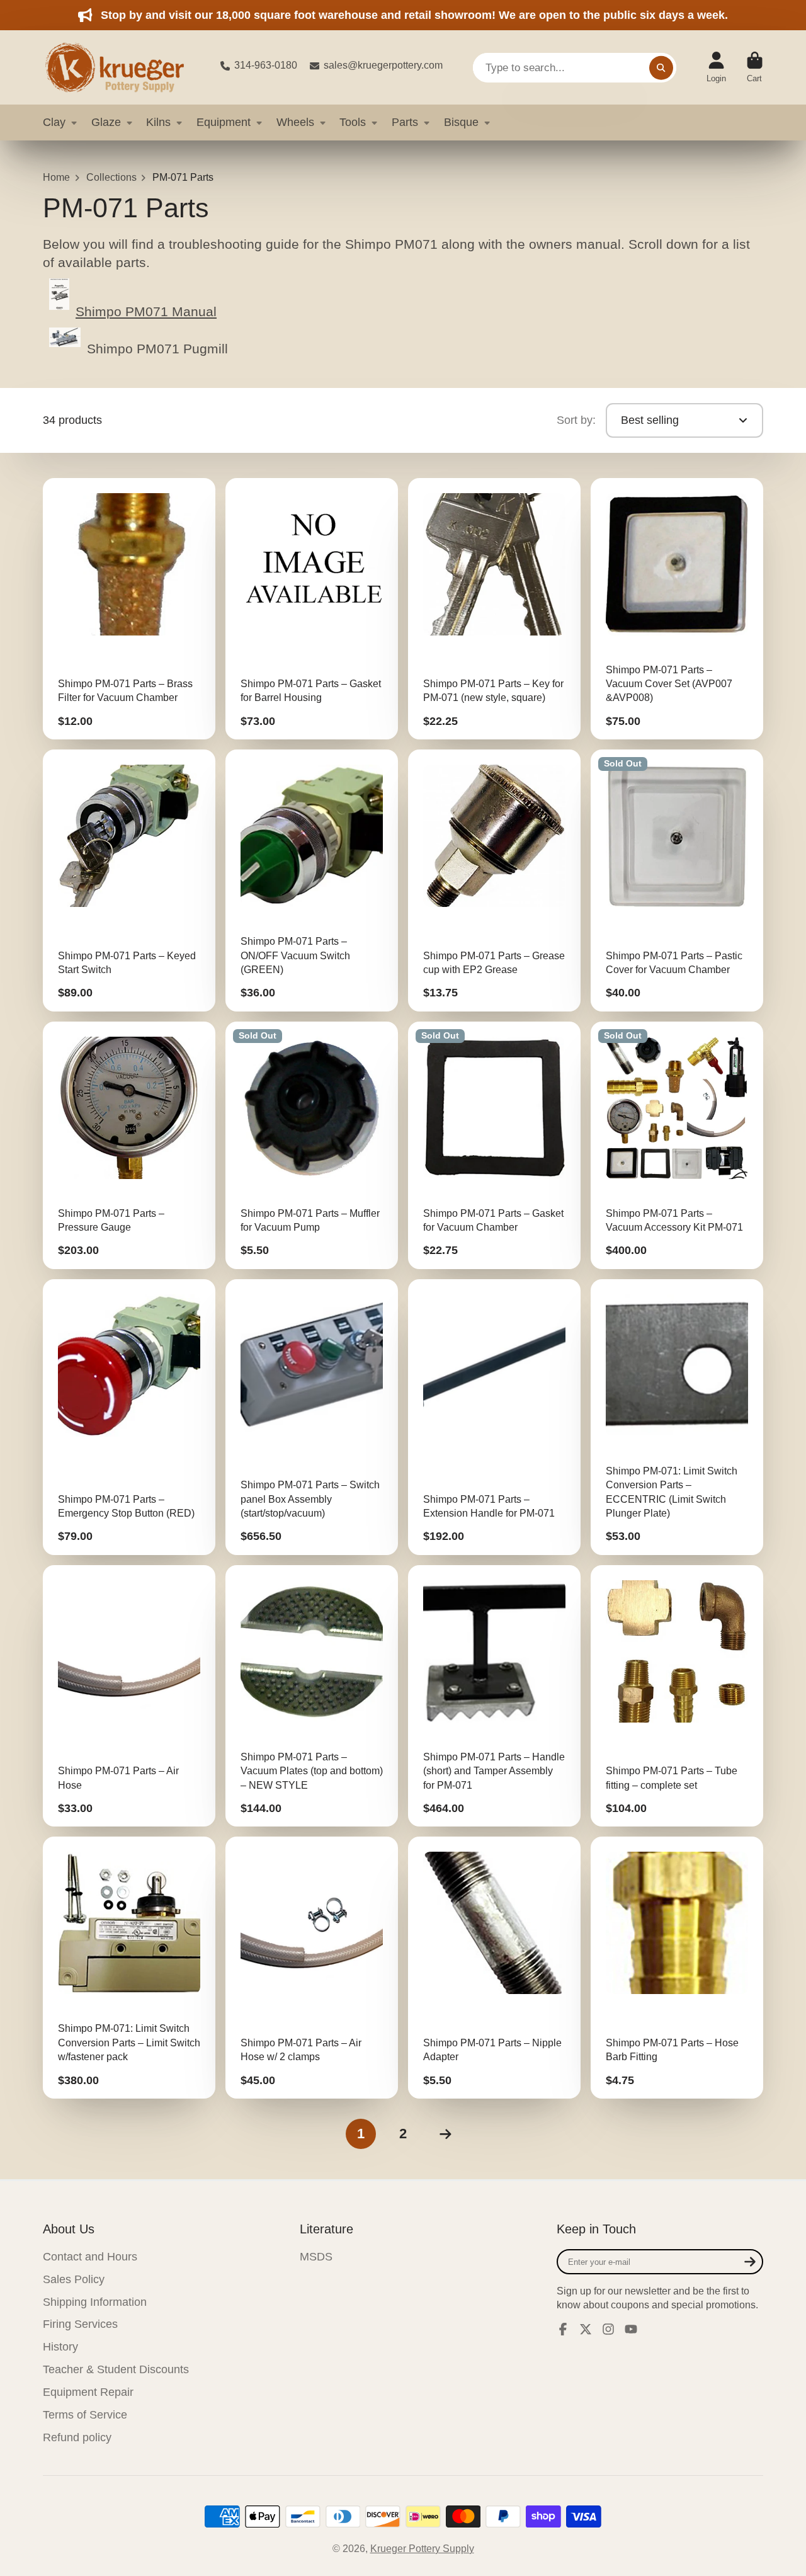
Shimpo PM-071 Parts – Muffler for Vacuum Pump (312, 1145)
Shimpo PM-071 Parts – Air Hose (129, 1696)
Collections (111, 177)
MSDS (316, 2257)
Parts (405, 122)
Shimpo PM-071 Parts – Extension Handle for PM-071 (494, 1417)
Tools (353, 122)
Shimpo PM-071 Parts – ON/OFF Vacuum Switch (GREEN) (312, 881)
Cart (755, 67)
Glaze (106, 122)
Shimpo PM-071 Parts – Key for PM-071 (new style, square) (494, 609)
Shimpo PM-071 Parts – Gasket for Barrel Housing (312, 609)
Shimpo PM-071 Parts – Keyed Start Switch (129, 881)
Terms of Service (85, 2415)
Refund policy (77, 2437)
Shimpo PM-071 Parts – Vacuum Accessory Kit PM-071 (677, 1145)
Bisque (461, 122)
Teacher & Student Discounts (116, 2369)
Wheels (295, 122)
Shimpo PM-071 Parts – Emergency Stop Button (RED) (129, 1417)
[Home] (122, 67)
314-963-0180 (266, 65)
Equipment (224, 122)
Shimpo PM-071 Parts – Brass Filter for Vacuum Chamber (129, 609)
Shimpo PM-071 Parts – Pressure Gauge (129, 1145)
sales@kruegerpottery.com (383, 65)
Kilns (158, 122)
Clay (54, 122)
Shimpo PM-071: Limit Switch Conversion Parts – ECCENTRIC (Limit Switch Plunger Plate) (677, 1417)
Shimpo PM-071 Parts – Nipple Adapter (494, 1968)
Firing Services (80, 2324)
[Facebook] (563, 2329)
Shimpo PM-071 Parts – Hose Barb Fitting (677, 1968)
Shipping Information (95, 2302)
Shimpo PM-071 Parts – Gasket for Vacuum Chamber (494, 1145)
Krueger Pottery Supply (422, 2549)
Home (56, 177)
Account (716, 67)
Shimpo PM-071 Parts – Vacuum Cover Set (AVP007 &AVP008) (677, 609)
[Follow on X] (586, 2329)
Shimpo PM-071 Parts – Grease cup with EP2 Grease (494, 881)
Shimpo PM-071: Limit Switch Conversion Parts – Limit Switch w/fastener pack (129, 1968)
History (60, 2347)
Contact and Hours (90, 2257)
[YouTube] (631, 2329)
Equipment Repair (88, 2392)
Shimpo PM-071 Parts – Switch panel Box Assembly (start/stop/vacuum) (312, 1417)
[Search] (661, 67)
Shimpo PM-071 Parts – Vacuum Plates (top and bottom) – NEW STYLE (312, 1696)
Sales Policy (74, 2279)
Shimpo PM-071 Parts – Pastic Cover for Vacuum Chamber (677, 881)
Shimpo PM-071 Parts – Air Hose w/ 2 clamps (312, 1968)
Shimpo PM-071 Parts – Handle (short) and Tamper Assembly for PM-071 (494, 1696)
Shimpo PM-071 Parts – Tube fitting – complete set (677, 1696)
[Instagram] (608, 2329)
